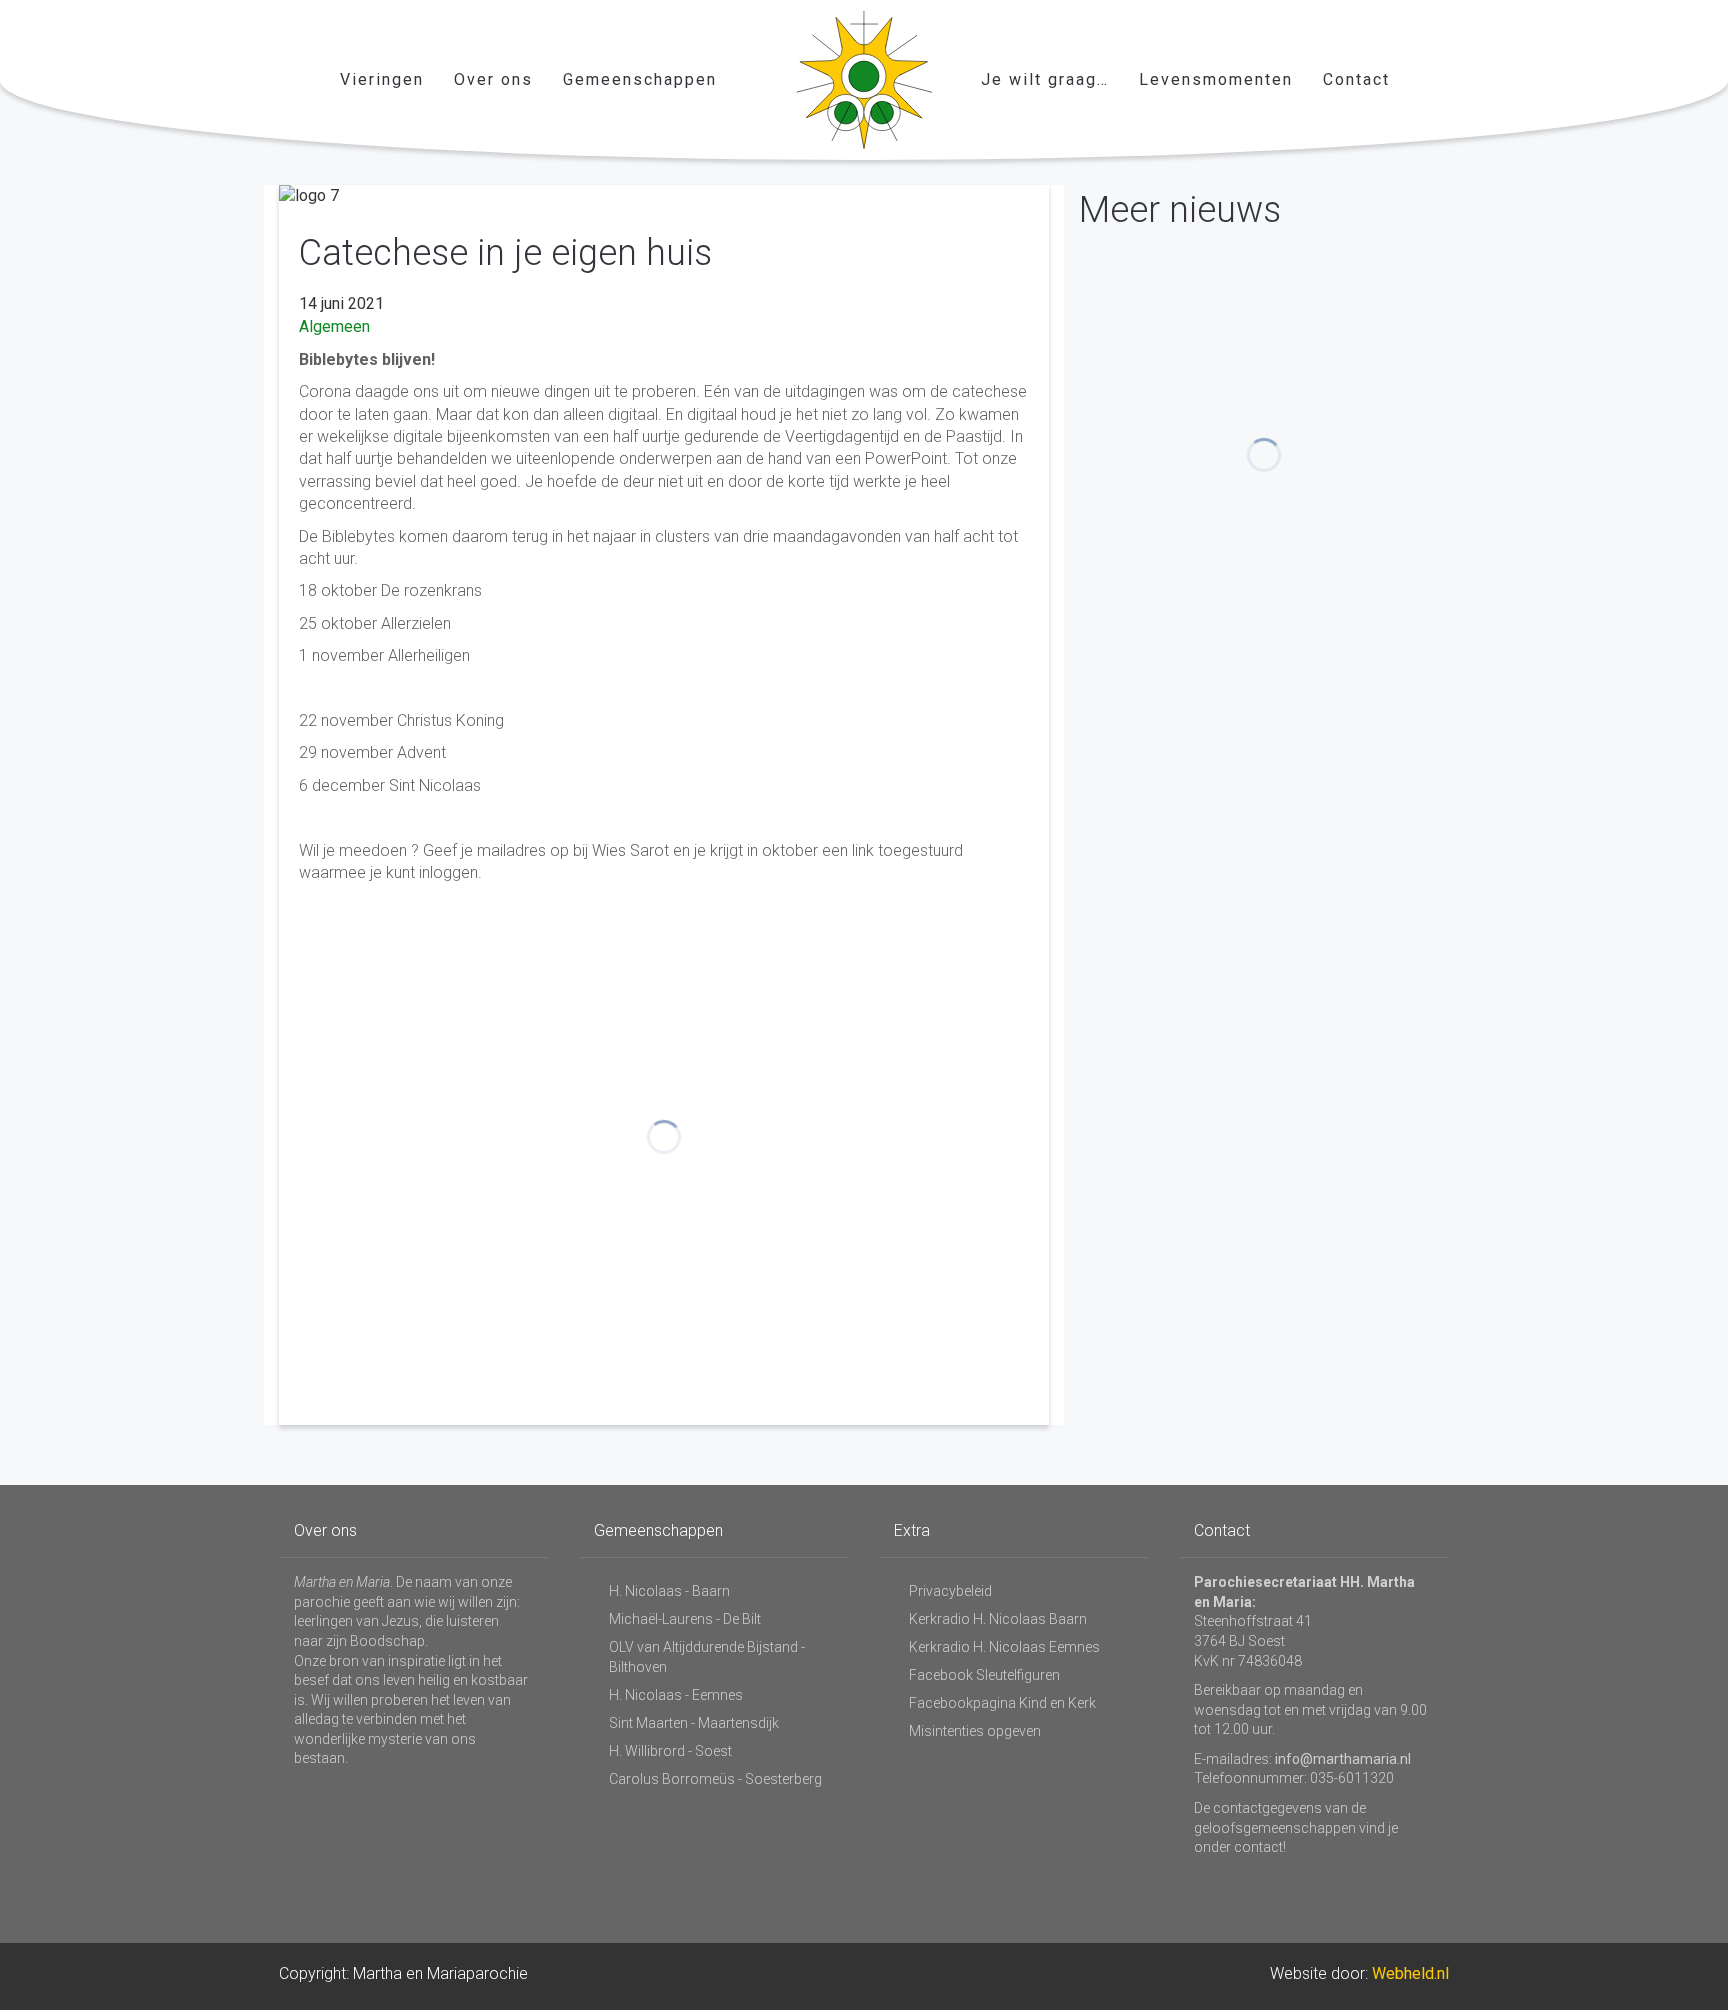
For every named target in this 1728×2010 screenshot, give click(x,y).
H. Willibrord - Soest (670, 1751)
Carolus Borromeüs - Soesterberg (715, 1779)
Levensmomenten (1216, 79)
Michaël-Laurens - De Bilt (685, 1619)
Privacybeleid (950, 1591)
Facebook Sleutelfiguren (984, 1675)
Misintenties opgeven (975, 1731)
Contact (1356, 79)
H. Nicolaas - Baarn (669, 1591)
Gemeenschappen (640, 79)
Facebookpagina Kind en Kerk (1002, 1703)
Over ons (493, 79)
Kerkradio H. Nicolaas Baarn (998, 1619)
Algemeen (334, 326)
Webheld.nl (1410, 1973)
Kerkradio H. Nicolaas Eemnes (1004, 1647)
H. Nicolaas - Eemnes (676, 1695)
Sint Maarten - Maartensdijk (694, 1723)
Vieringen (382, 79)
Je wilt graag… (1045, 79)
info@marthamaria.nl (1343, 1759)
